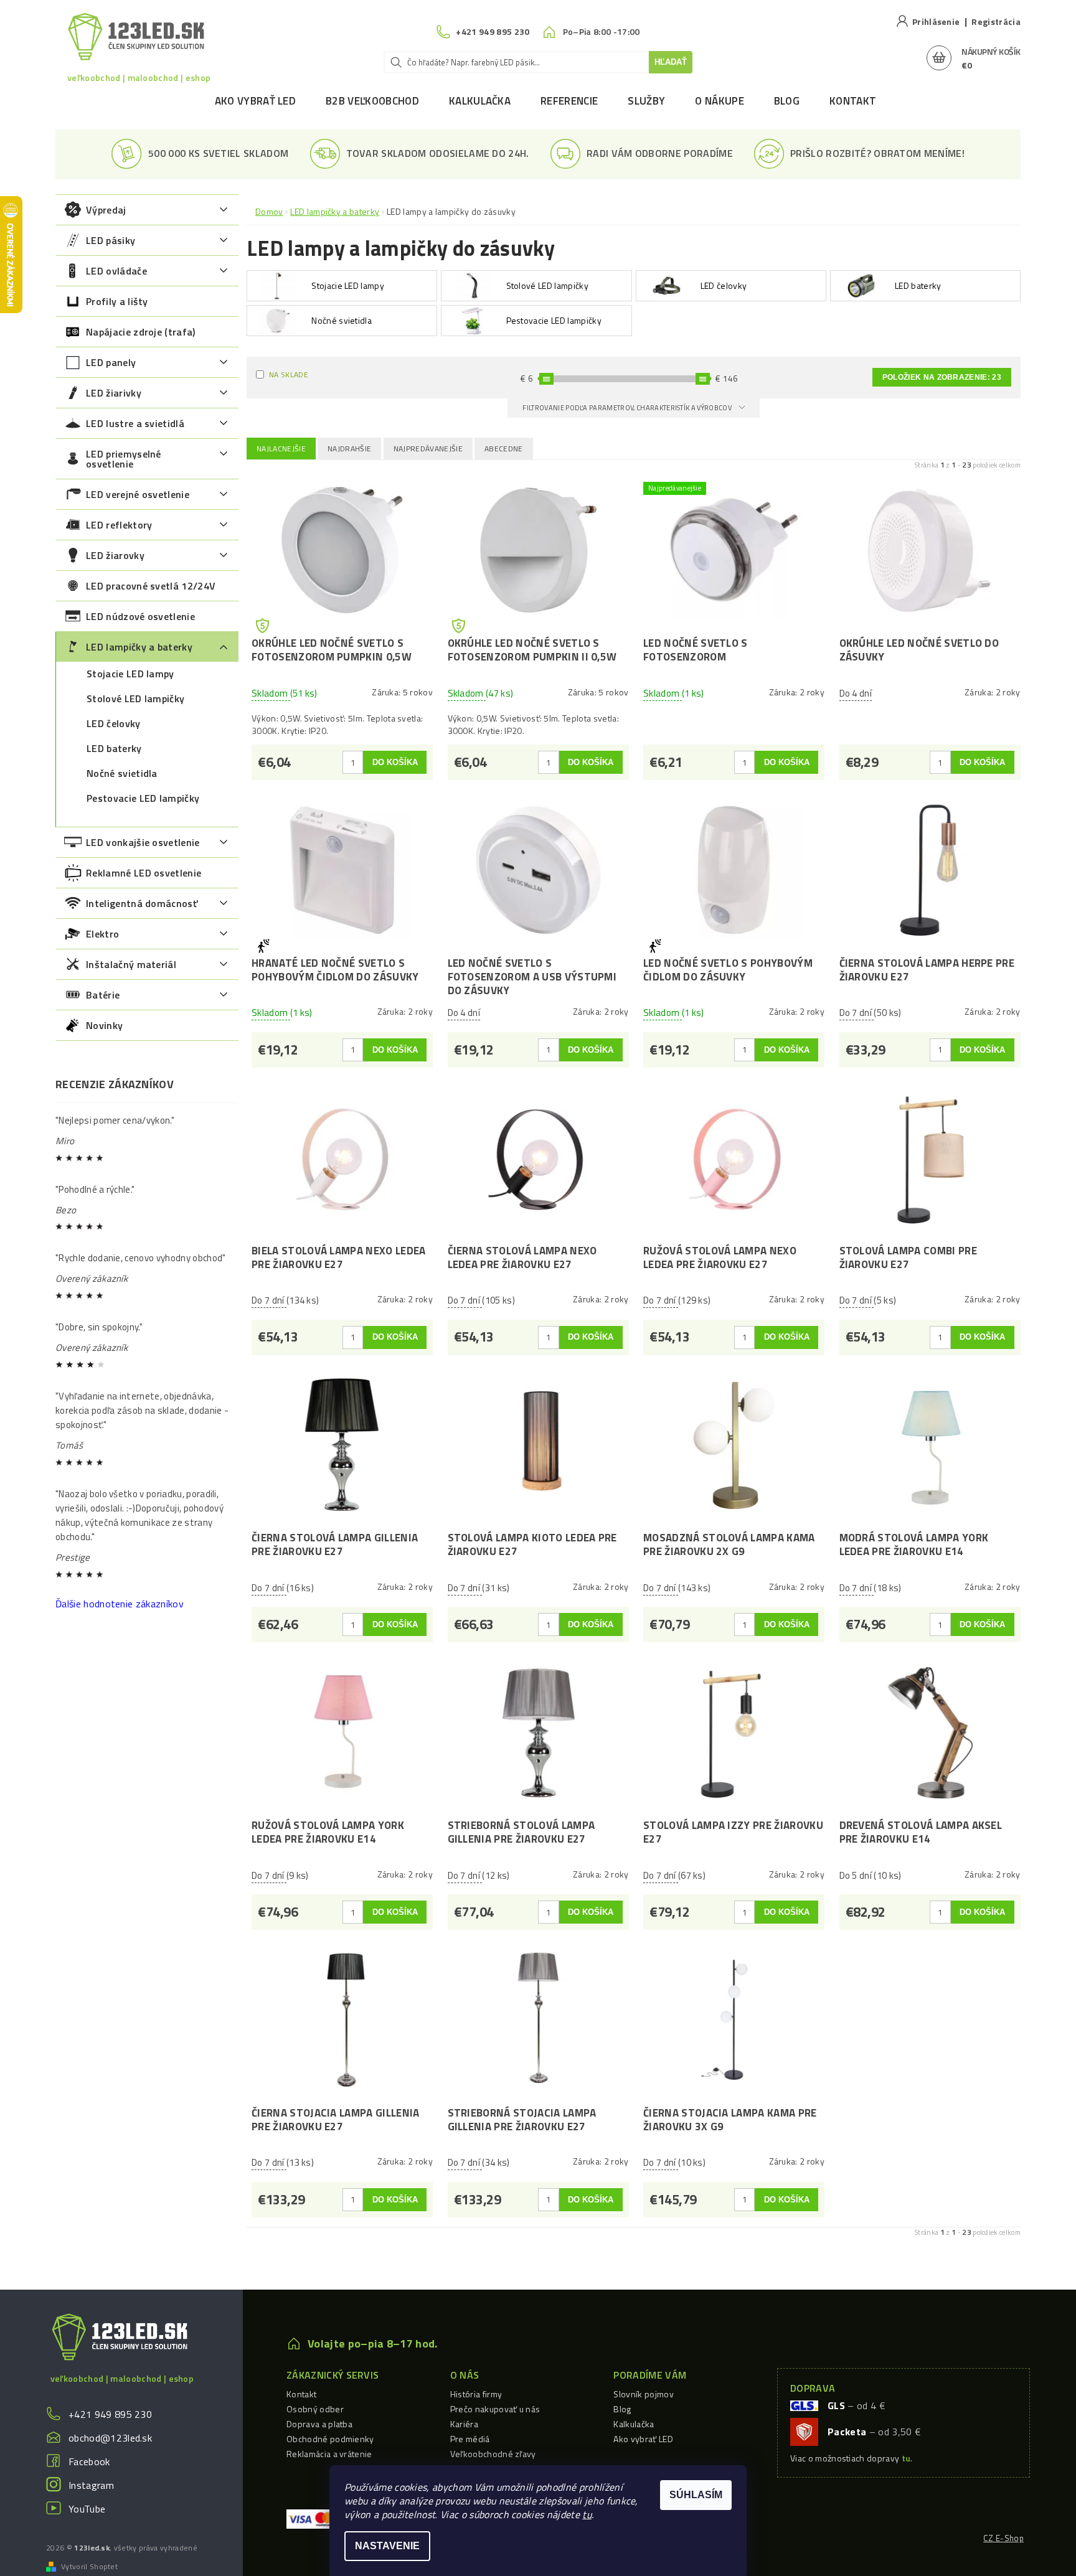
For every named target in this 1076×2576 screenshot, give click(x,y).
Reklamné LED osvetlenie (144, 873)
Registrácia (996, 21)
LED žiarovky (115, 555)
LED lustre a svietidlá (135, 423)
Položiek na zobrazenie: (942, 377)
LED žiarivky (114, 393)
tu (587, 2514)
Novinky (104, 1025)
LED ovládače (116, 271)
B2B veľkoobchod (372, 101)
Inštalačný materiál (131, 964)
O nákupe (720, 101)
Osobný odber (315, 2409)
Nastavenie (387, 2546)
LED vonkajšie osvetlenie (143, 842)
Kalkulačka (480, 101)
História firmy (476, 2394)
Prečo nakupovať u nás (495, 2409)
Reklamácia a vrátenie (329, 2454)
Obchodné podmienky (330, 2439)
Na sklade (289, 374)
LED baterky (114, 748)
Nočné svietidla (122, 773)
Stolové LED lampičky (135, 698)
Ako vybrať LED (255, 101)
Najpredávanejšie (428, 449)
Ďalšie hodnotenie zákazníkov (120, 1604)
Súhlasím (696, 2495)
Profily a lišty (117, 301)
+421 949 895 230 (110, 2414)
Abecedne (504, 449)
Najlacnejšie (281, 449)
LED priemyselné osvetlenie (124, 459)
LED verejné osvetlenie (138, 494)
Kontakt (853, 101)
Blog (787, 101)
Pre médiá (470, 2439)
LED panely (111, 362)
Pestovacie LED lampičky (143, 798)
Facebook (89, 2461)
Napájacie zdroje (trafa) (141, 332)
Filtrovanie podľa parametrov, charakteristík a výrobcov (628, 408)
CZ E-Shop (1003, 2538)
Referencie (569, 101)
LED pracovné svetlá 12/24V (151, 586)
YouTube (87, 2509)
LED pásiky (111, 240)
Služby (646, 101)
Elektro (102, 934)
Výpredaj (106, 210)
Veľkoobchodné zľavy (493, 2454)
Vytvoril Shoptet (89, 2567)
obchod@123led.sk (110, 2438)
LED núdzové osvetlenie (140, 616)
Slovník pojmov (643, 2394)
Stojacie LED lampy (130, 674)
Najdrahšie (349, 449)
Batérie (103, 995)
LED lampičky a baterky (139, 647)
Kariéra (464, 2424)
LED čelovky (114, 723)
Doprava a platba (319, 2424)
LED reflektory (119, 525)
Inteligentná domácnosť (142, 903)
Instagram (91, 2485)
